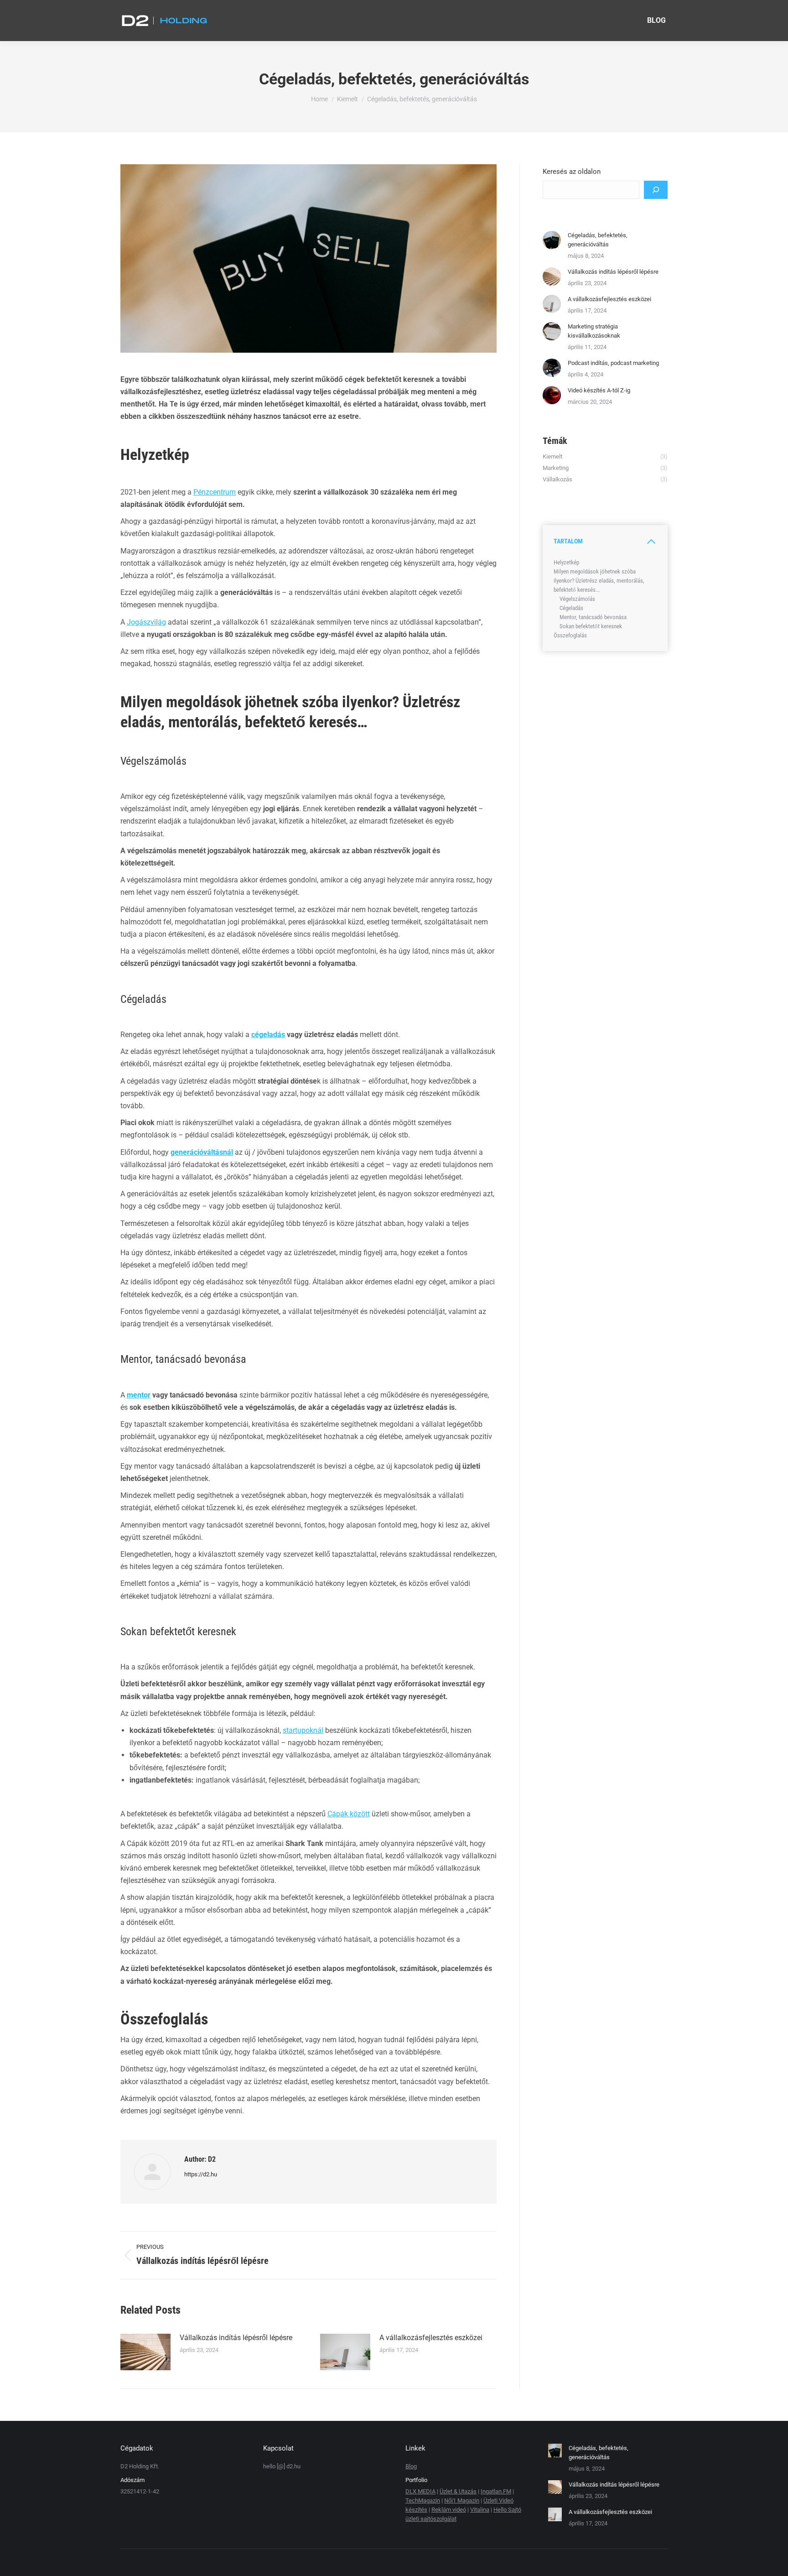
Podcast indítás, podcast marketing (613, 363)
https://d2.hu (201, 2174)
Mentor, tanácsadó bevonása (593, 617)
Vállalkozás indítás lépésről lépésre (236, 2338)
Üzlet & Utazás (458, 2491)
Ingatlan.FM (496, 2491)
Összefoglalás (570, 635)
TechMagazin (423, 2500)
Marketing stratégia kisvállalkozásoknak (594, 331)
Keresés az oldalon (572, 172)
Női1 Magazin (462, 2500)
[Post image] (145, 2352)
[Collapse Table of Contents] (651, 542)
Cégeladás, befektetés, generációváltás (598, 240)
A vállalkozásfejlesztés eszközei (431, 2338)
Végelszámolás (577, 599)
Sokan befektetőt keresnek (591, 626)
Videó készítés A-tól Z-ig (599, 390)
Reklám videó (449, 2510)
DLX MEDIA (420, 2491)
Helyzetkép (566, 562)
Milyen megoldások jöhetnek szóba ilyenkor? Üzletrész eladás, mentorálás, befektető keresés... (599, 581)
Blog (411, 2466)
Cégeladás (571, 608)
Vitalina (480, 2510)
